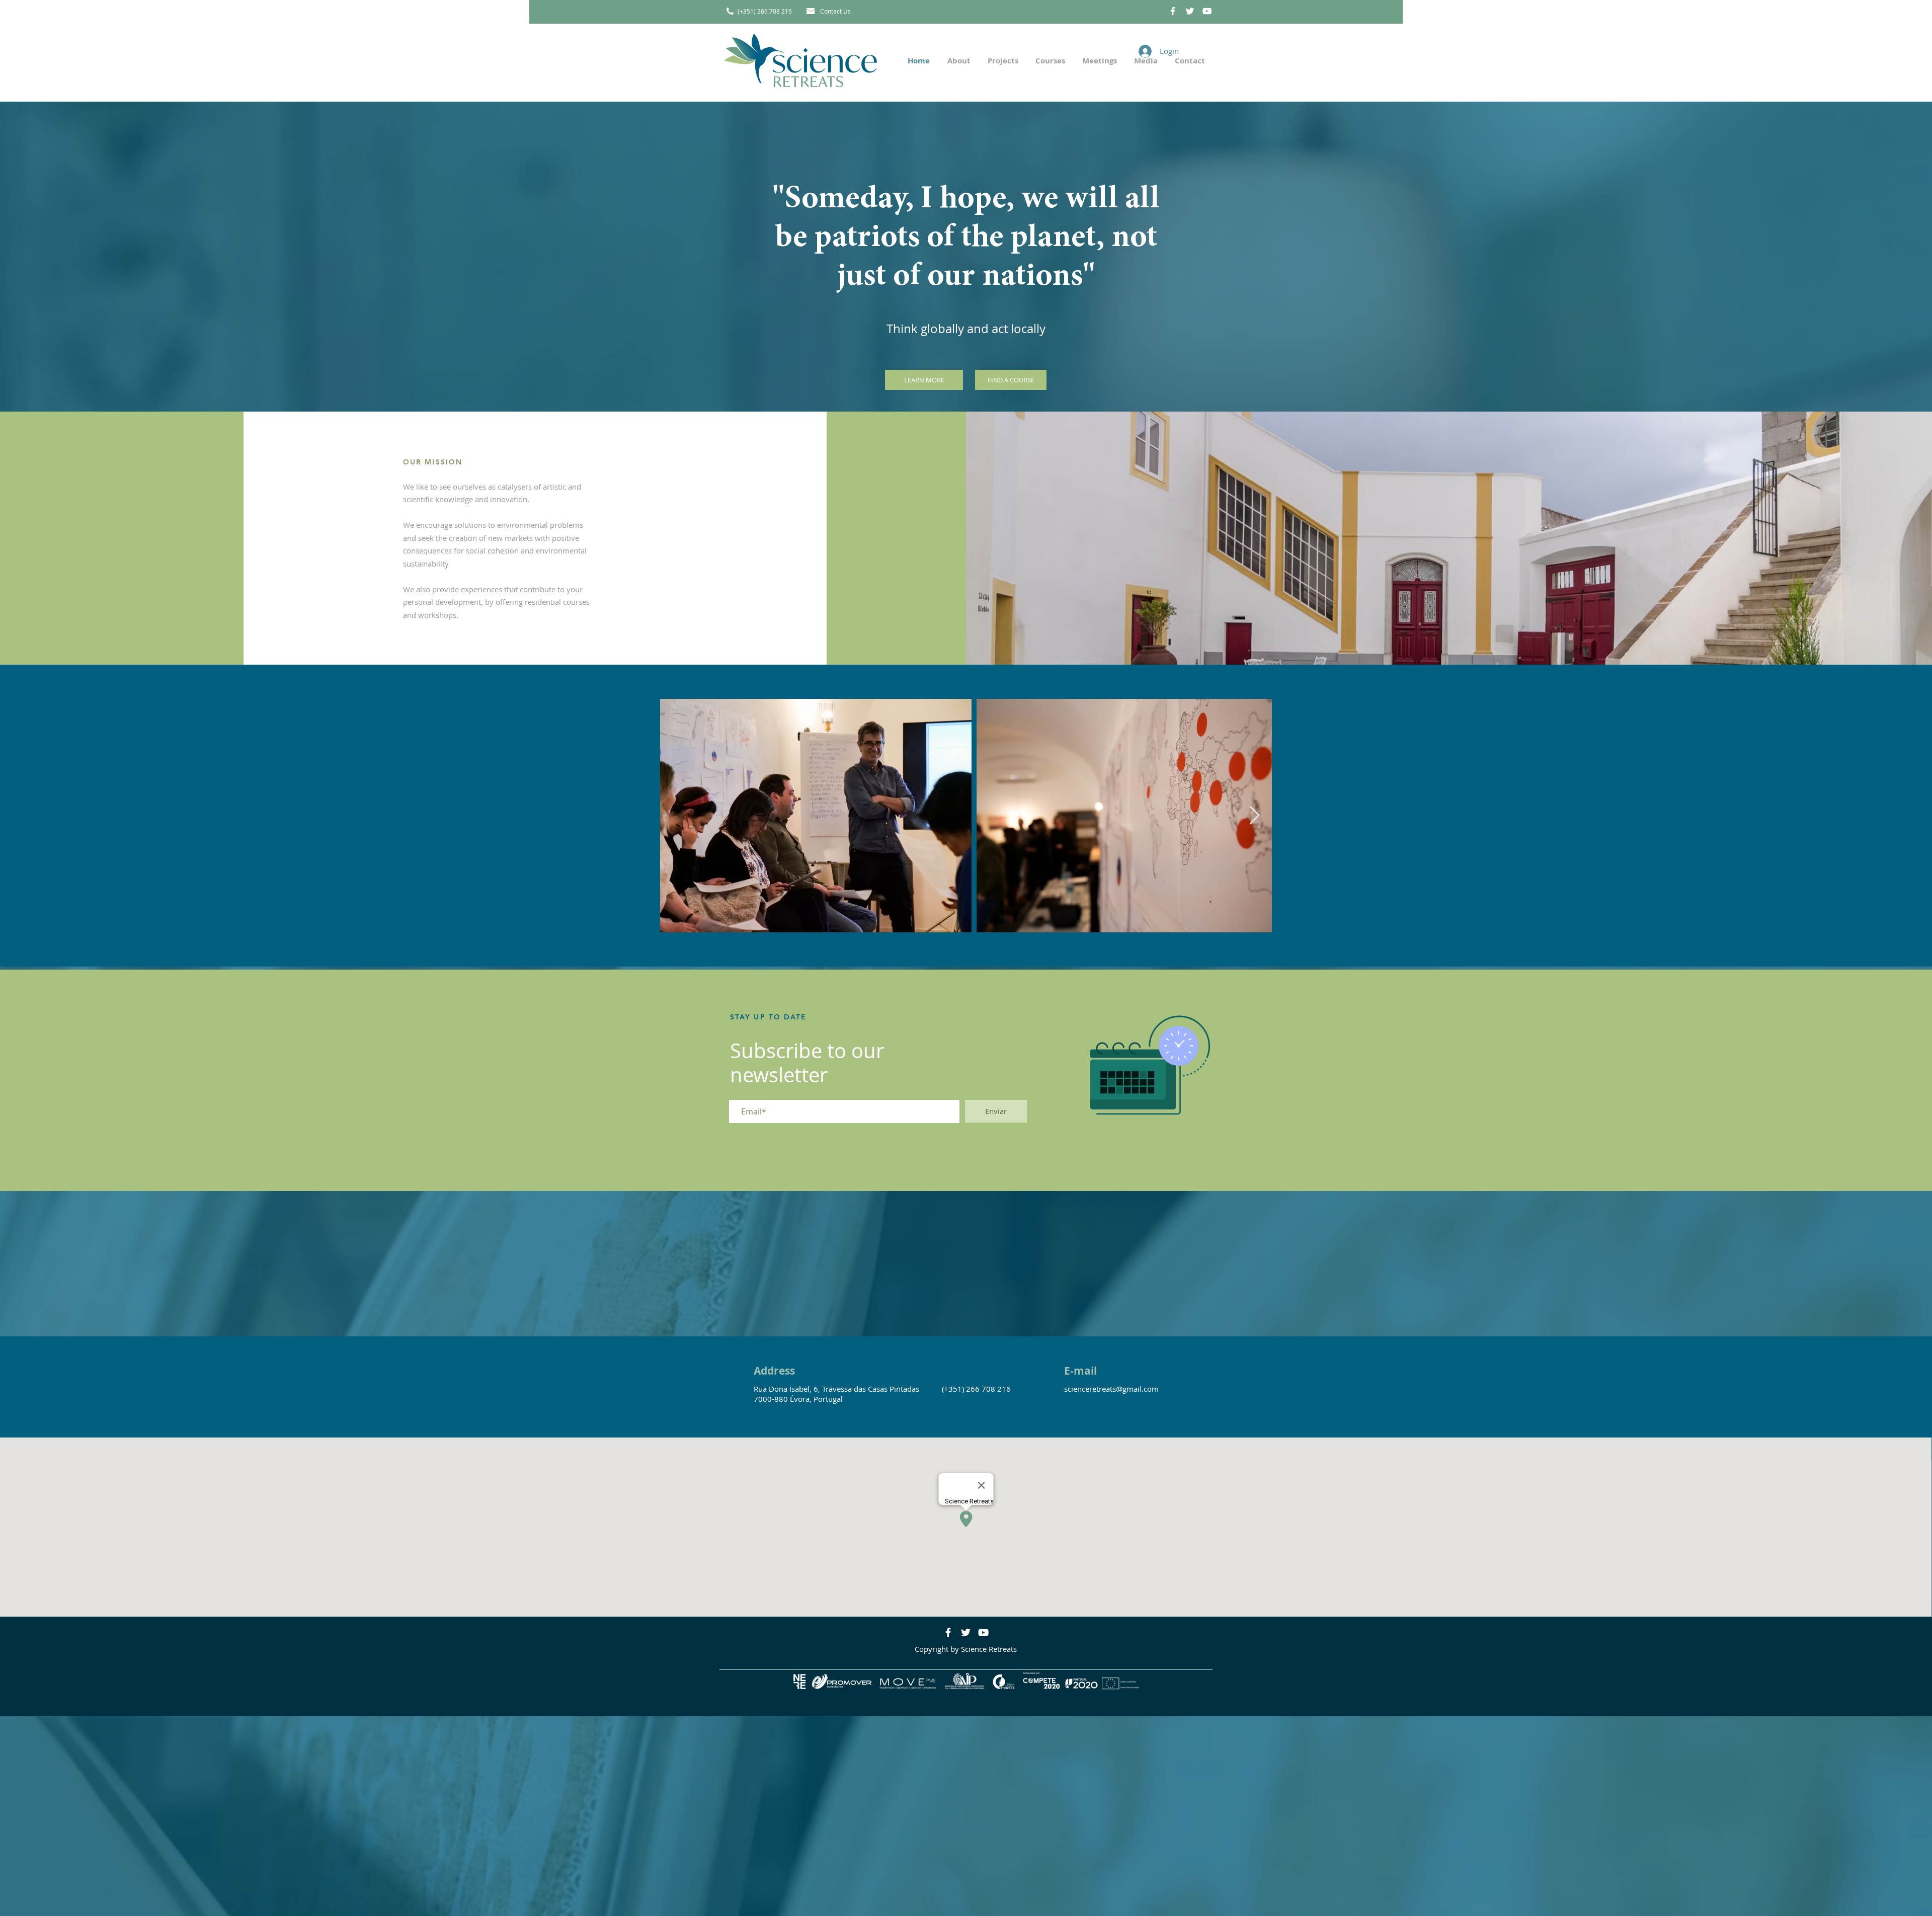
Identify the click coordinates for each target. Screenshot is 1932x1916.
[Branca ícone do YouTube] (1207, 11)
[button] (1002, 61)
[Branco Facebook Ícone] (1173, 11)
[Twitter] (966, 1632)
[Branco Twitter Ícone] (1190, 11)
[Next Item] (1255, 816)
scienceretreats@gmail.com (1111, 1389)
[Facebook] (948, 1632)
